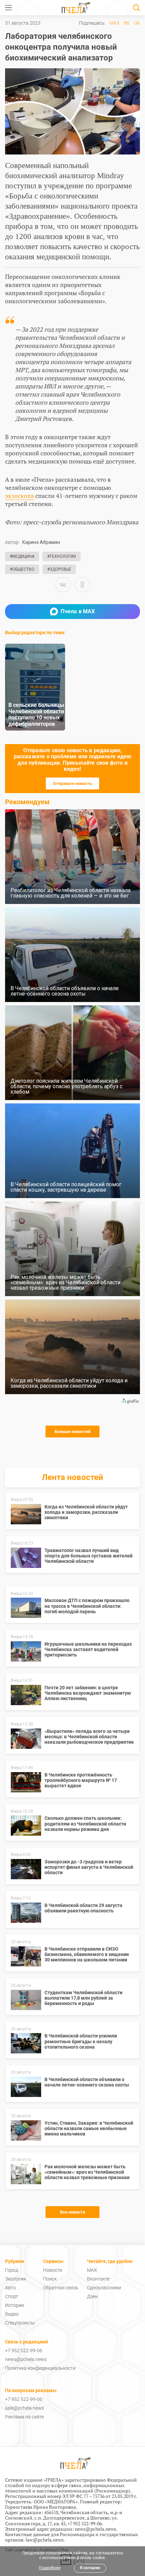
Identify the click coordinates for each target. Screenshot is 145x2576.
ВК (127, 23)
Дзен (92, 2296)
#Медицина (22, 556)
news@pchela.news (26, 2359)
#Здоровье (59, 569)
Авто (10, 2288)
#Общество (22, 569)
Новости (53, 2270)
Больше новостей (72, 1432)
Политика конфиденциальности (40, 2368)
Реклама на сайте (24, 2417)
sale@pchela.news (24, 2408)
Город (12, 2270)
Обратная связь (61, 2288)
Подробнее (50, 2568)
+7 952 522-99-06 (24, 2351)
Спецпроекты (20, 2323)
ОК (137, 23)
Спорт (12, 2296)
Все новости (72, 2212)
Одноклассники (104, 2288)
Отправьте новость (72, 783)
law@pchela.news (45, 2540)
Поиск (50, 2279)
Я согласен (90, 2568)
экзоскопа (20, 496)
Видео (12, 2314)
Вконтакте (98, 2279)
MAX (115, 23)
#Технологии (62, 556)
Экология (16, 2279)
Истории (14, 2305)
